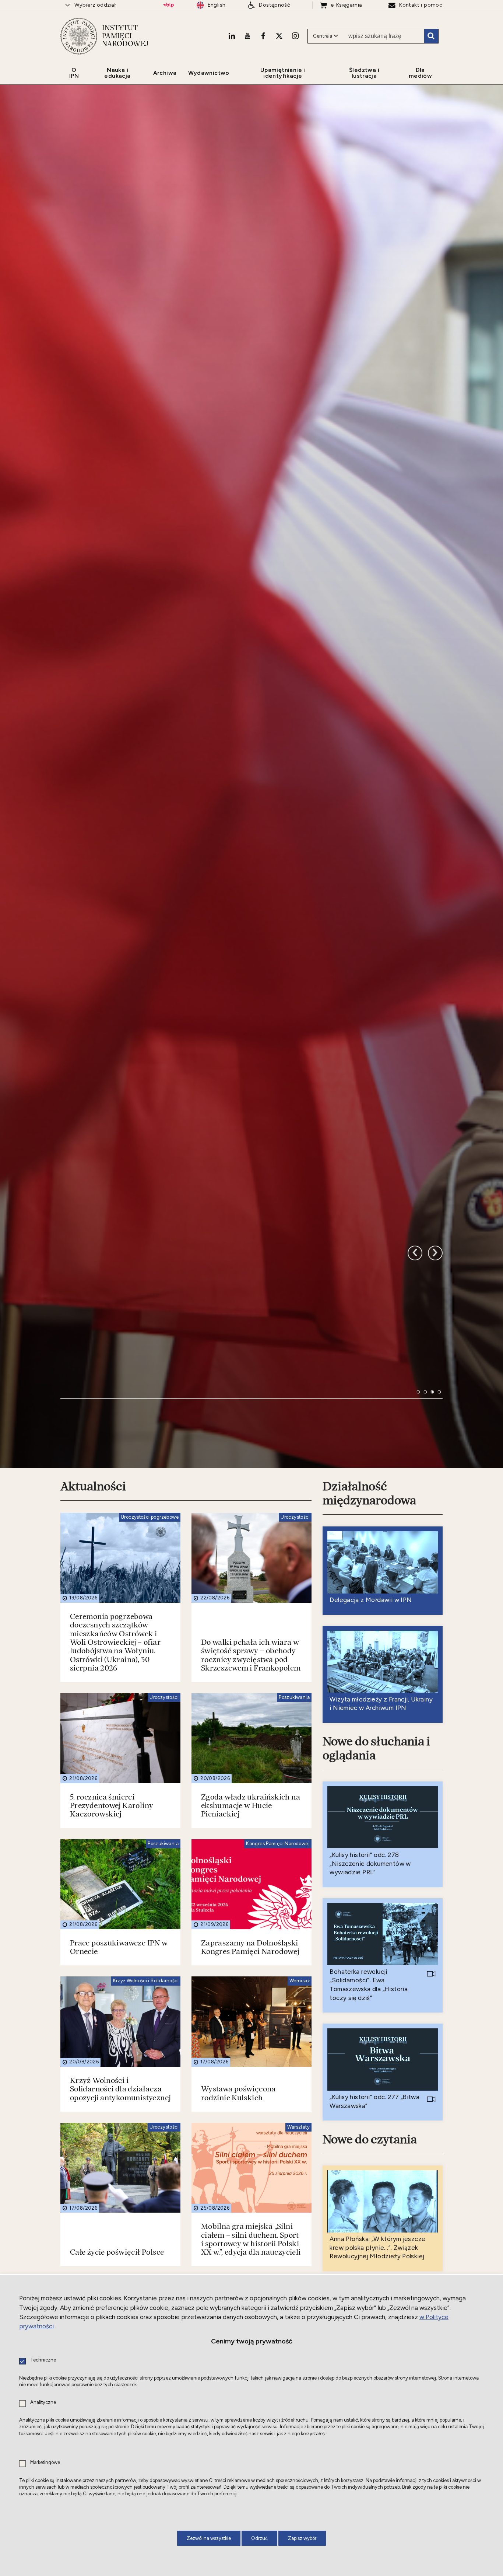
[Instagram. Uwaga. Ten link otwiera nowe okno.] (295, 36)
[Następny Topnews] (415, 1610)
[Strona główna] (79, 36)
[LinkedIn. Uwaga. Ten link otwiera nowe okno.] (232, 36)
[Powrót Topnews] (435, 1610)
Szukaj (431, 36)
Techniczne (43, 2360)
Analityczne (43, 2403)
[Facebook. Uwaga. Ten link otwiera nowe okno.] (263, 36)
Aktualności (93, 1906)
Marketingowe (45, 2463)
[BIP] (168, 5)
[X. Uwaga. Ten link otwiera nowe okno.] (279, 36)
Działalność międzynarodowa (369, 1913)
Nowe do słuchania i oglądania (376, 2168)
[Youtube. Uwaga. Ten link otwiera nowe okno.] (247, 36)
